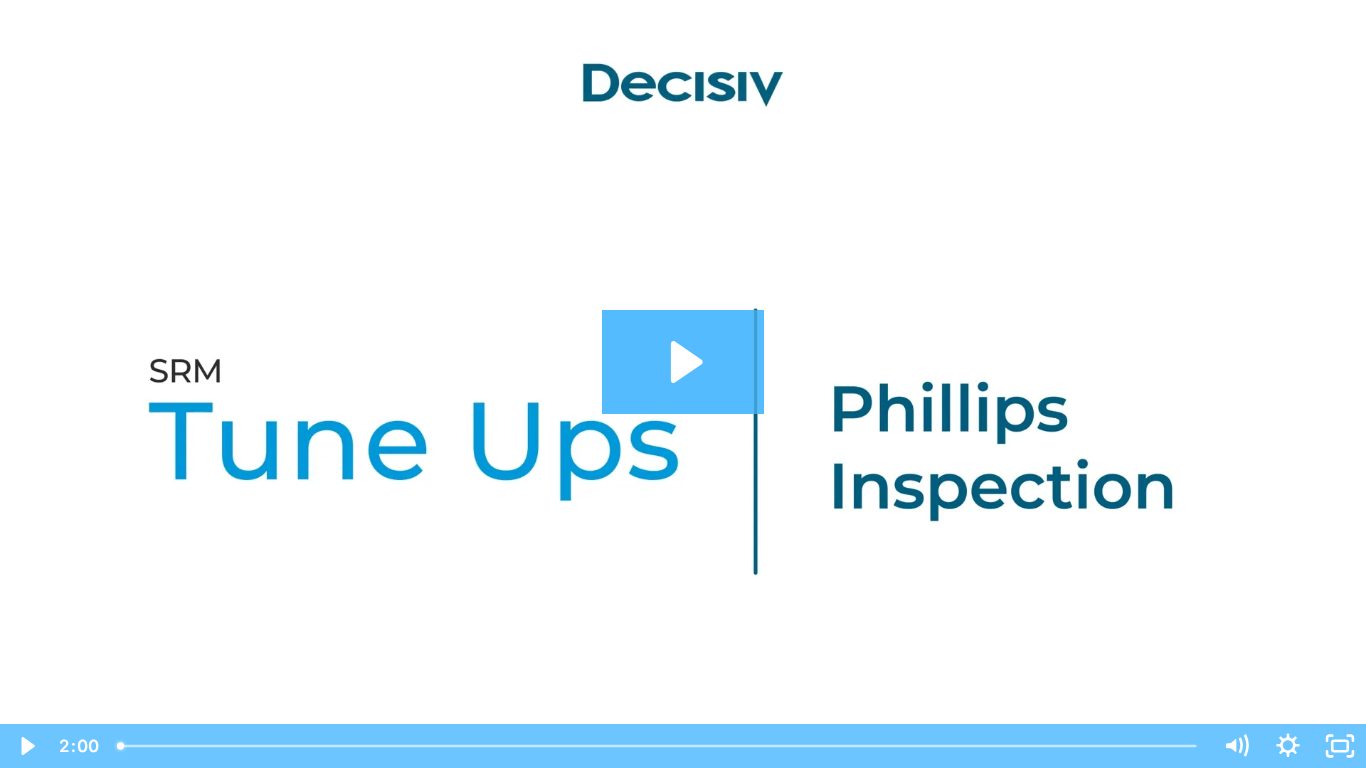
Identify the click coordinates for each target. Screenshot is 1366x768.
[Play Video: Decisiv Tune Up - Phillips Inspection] (683, 362)
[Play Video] (26, 746)
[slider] (658, 746)
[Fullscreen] (1340, 746)
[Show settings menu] (1288, 746)
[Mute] (1236, 746)
